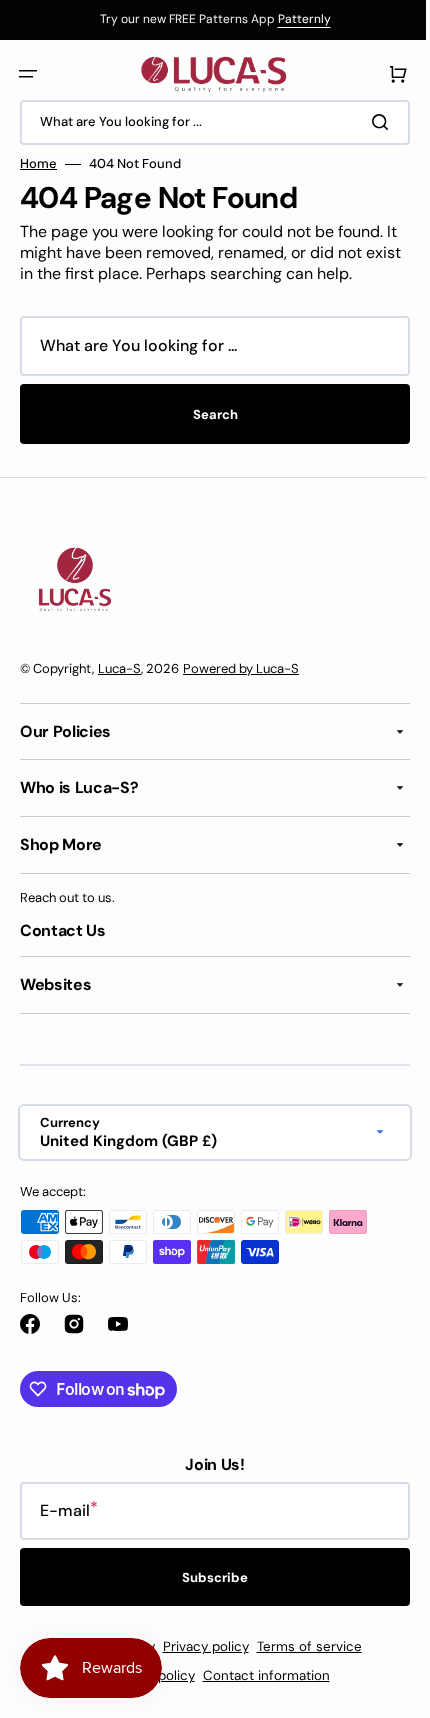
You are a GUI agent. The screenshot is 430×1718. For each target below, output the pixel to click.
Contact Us (63, 930)
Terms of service (301, 1646)
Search (207, 414)
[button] (28, 74)
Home (38, 164)
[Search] (369, 122)
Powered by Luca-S (241, 668)
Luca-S (119, 668)
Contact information (258, 1675)
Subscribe (208, 1577)
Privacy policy (198, 1646)
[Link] (207, 20)
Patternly (296, 19)
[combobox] (207, 122)
